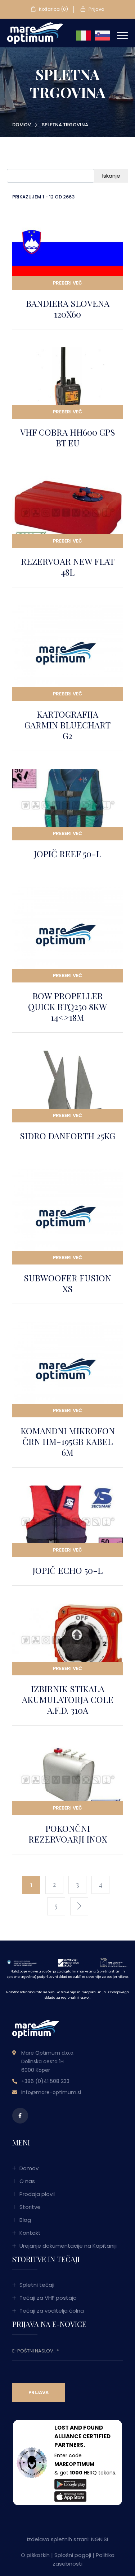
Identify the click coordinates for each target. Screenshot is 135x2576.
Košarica (53, 9)
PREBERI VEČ (67, 283)
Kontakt (30, 2233)
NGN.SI (100, 2539)
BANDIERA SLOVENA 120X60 (68, 309)
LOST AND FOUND (79, 2428)
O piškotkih (35, 2555)
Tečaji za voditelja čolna (52, 2311)
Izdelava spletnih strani (58, 2539)
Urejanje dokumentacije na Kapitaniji (68, 2246)
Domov (22, 125)
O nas (27, 2181)
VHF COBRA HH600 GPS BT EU (68, 437)
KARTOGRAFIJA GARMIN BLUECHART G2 (67, 725)
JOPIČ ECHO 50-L (67, 1570)
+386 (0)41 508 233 (45, 2081)
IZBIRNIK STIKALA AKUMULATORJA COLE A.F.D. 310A (68, 1699)
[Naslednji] (79, 1906)
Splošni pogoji (73, 2555)
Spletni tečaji (37, 2285)
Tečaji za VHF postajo (48, 2298)
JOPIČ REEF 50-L (67, 854)
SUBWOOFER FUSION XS (67, 1283)
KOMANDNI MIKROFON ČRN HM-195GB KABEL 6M (68, 1441)
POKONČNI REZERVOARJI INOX (68, 1834)
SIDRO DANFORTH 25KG (67, 1136)
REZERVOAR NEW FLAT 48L (68, 567)
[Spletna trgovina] (35, 33)
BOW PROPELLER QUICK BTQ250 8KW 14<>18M (67, 1007)
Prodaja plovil (37, 2194)
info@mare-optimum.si (51, 2092)
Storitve (30, 2207)
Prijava (96, 9)
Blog (25, 2220)
